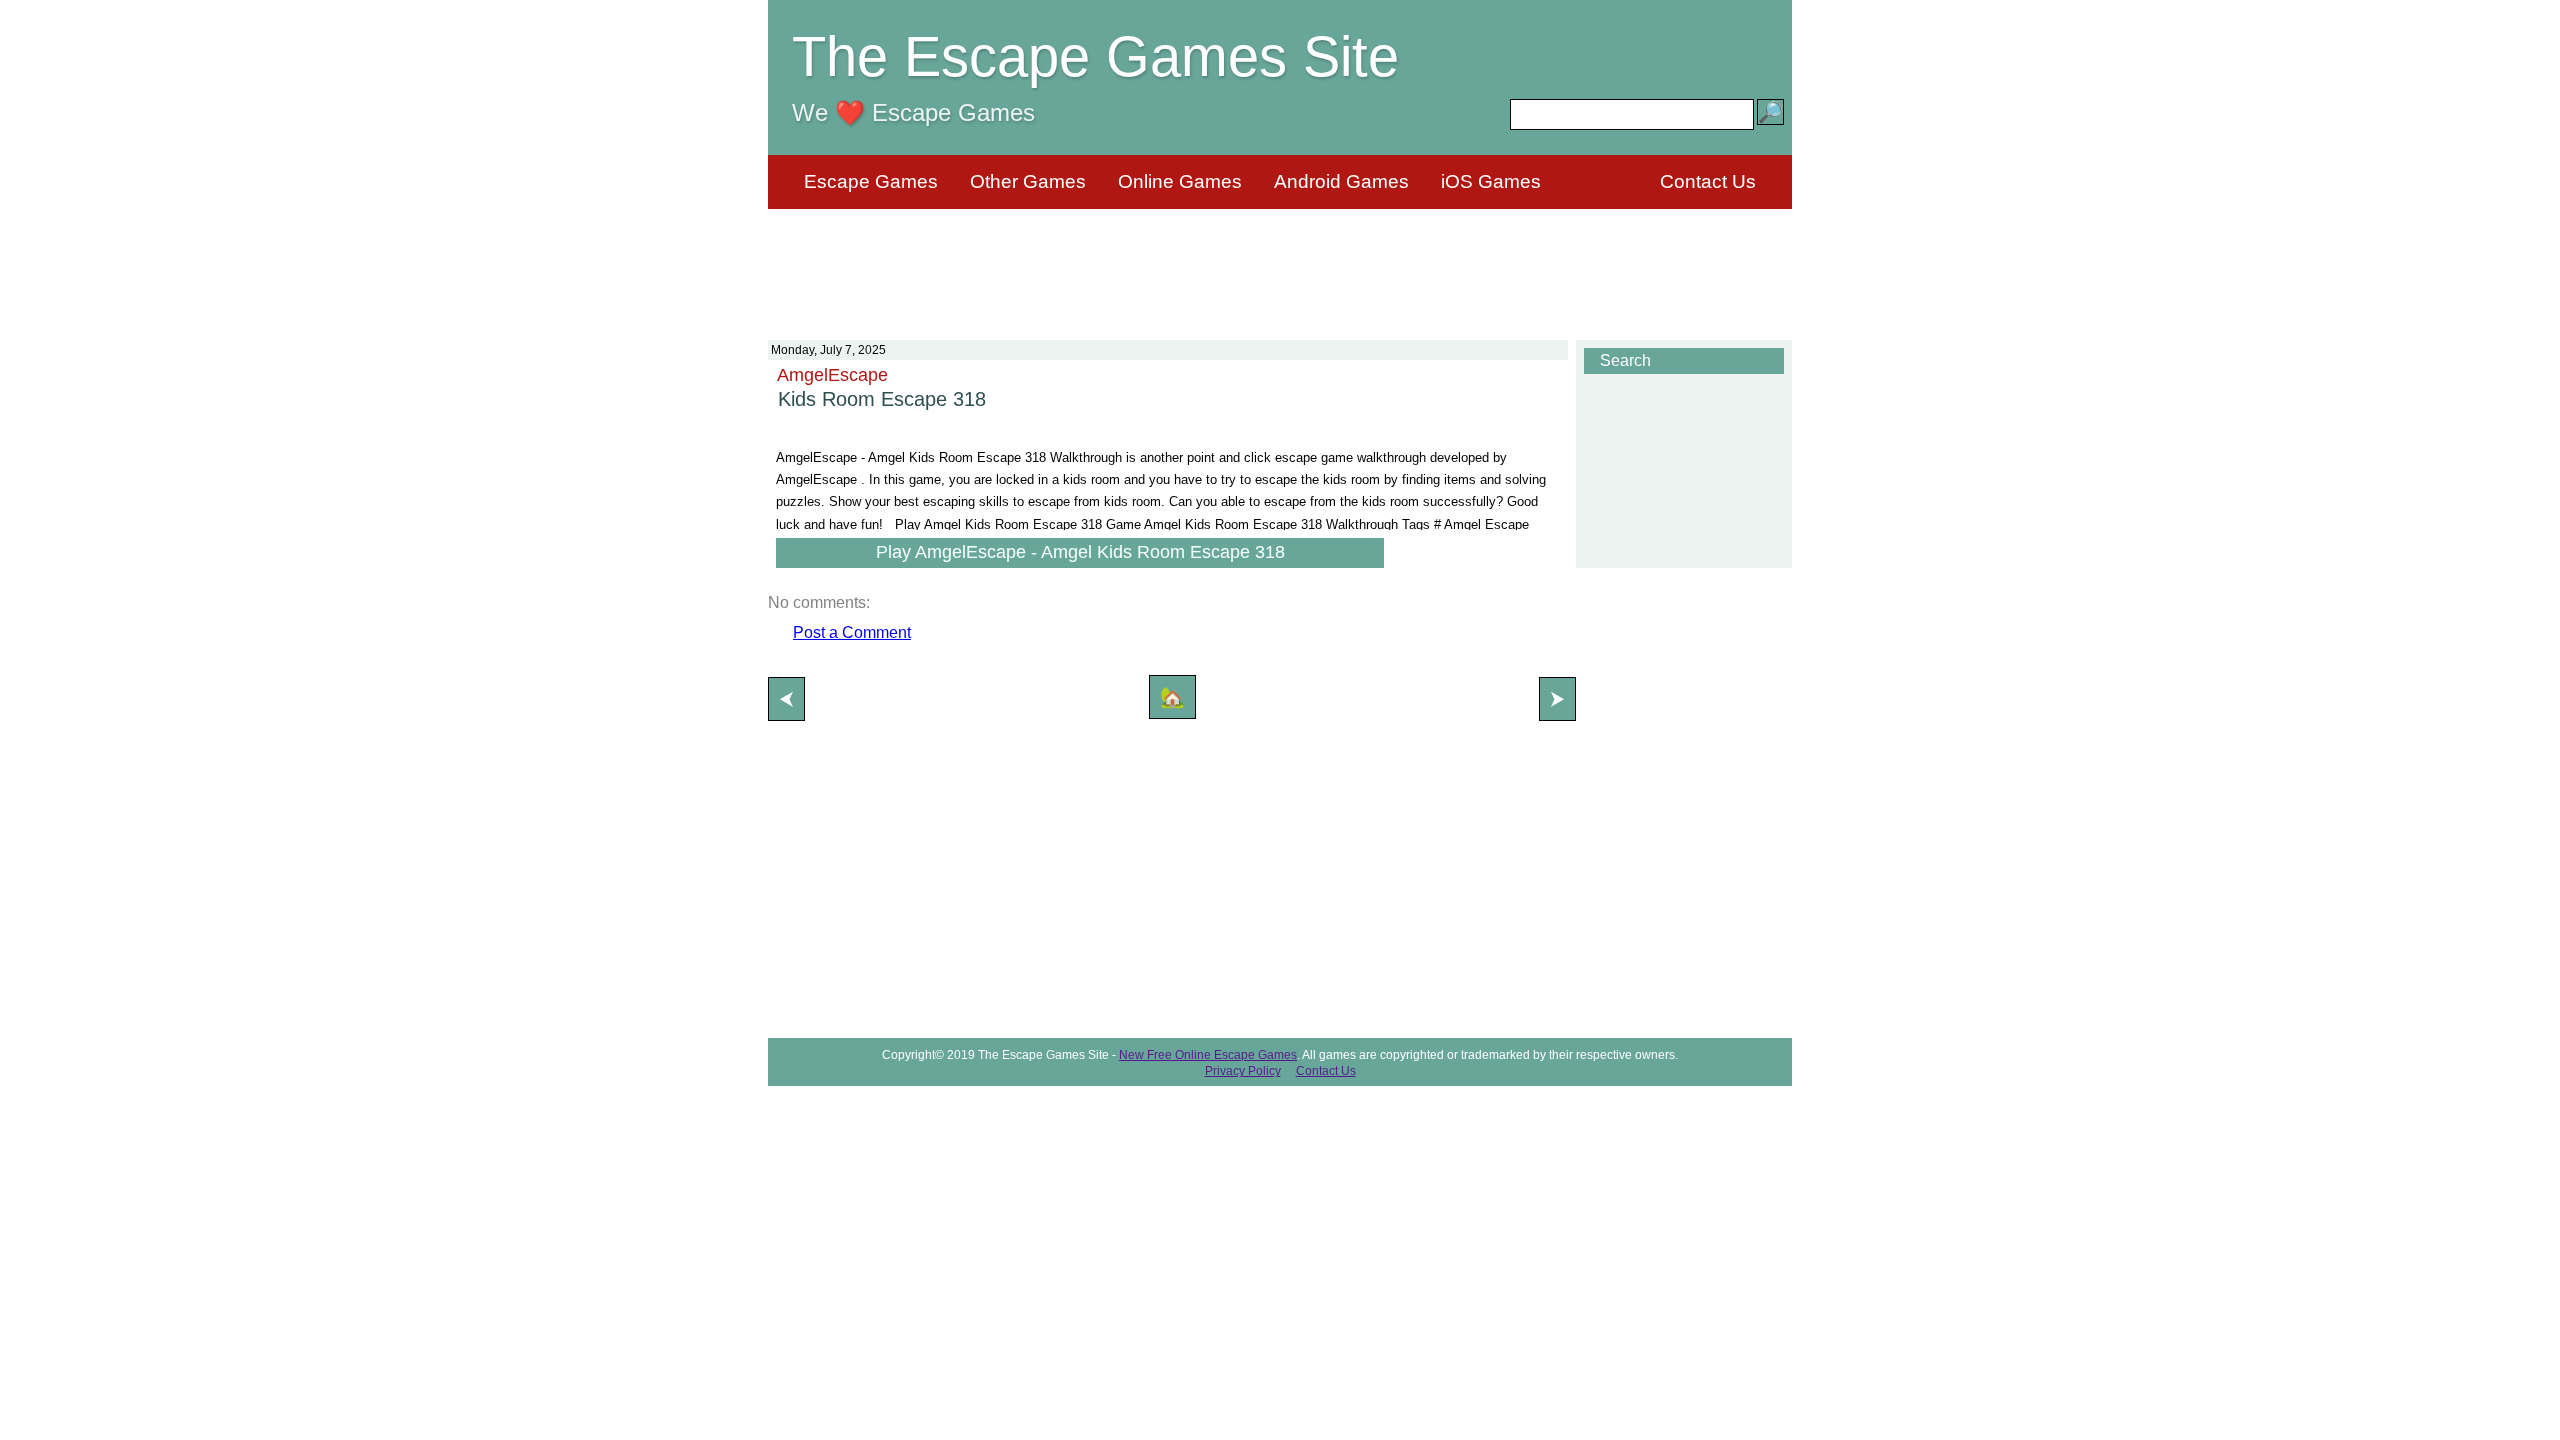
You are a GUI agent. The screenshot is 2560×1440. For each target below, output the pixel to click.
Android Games (1341, 181)
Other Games (1028, 181)
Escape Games (871, 181)
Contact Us (1708, 181)
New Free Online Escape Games (1208, 1055)
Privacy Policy (1243, 1071)
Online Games (1180, 181)
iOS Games (1491, 181)
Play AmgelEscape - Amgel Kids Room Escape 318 (1080, 552)
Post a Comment (852, 632)
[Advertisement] (1280, 262)
